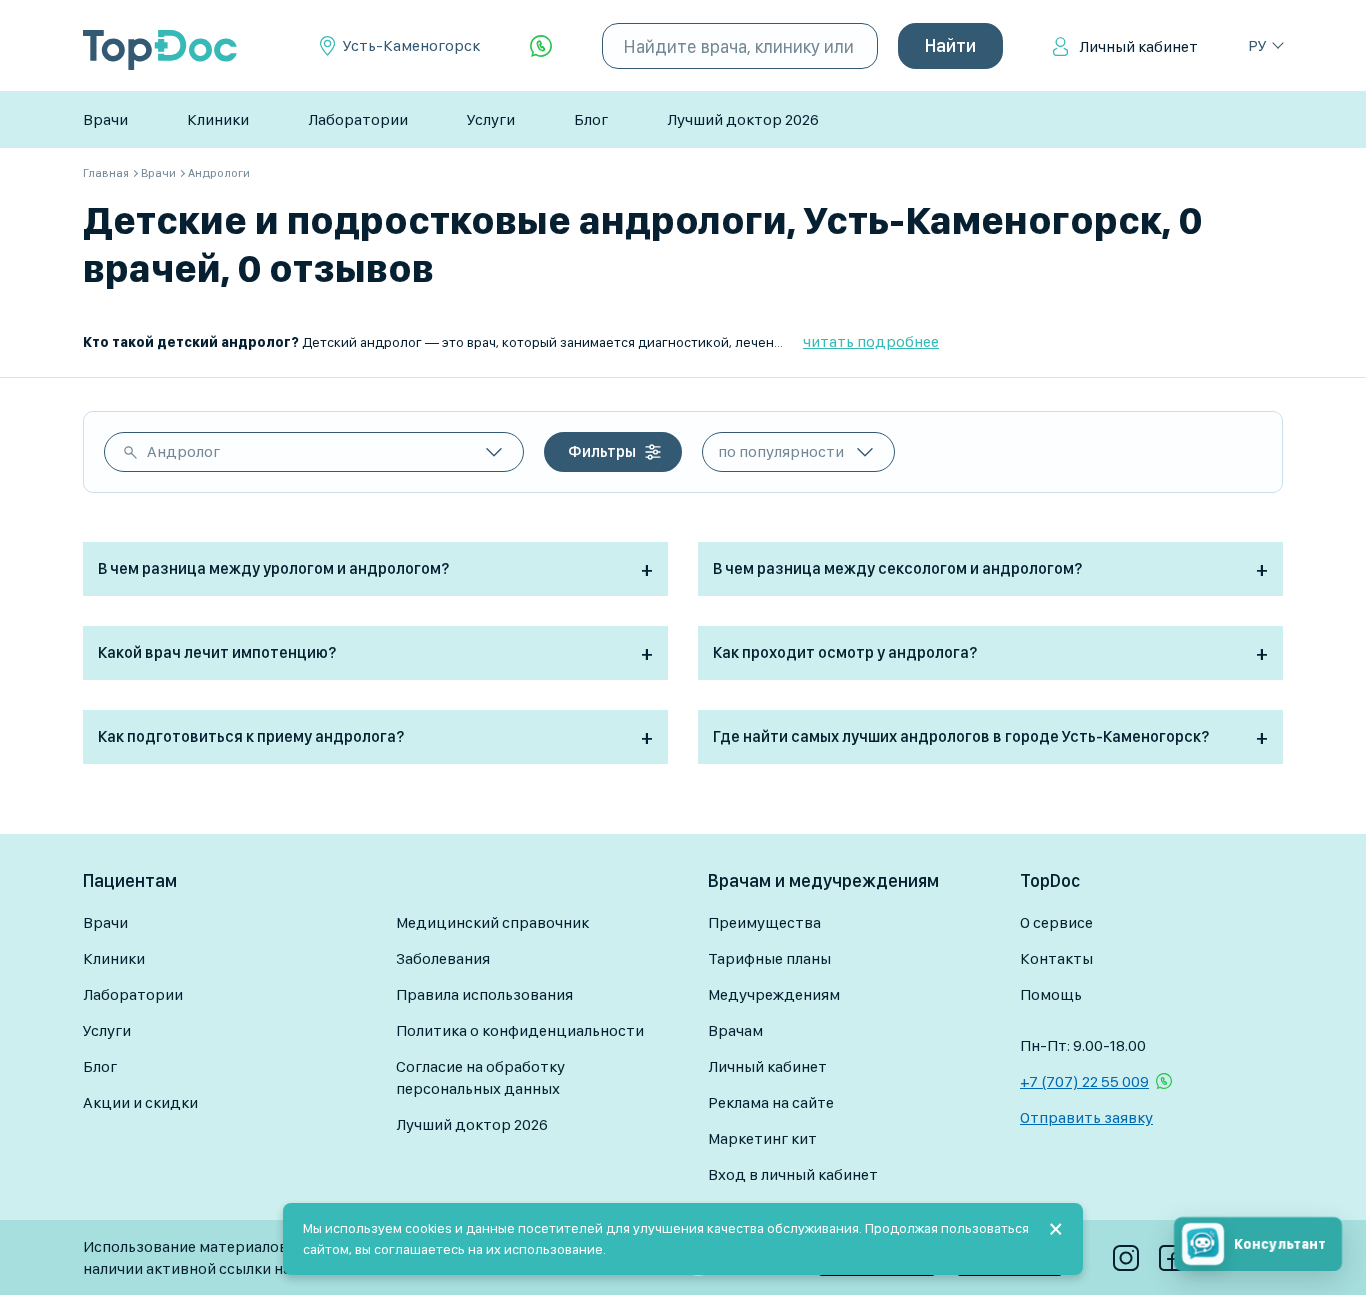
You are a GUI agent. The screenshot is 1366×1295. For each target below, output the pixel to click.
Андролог (183, 451)
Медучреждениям (774, 994)
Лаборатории (358, 119)
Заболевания (443, 958)
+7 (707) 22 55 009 (1084, 1081)
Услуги (491, 119)
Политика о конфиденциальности (520, 1030)
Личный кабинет (1138, 46)
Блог (591, 119)
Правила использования (484, 994)
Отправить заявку (1086, 1117)
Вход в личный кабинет (793, 1174)
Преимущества (764, 922)
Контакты (1056, 958)
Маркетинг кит (762, 1138)
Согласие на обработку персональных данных (480, 1077)
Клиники (218, 119)
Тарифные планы (769, 958)
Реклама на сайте (771, 1102)
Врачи (105, 119)
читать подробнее (871, 341)
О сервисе (1056, 922)
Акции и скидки (140, 1102)
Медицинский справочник (492, 922)
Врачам (735, 1030)
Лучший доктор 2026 (743, 119)
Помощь (1051, 994)
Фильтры (602, 451)
